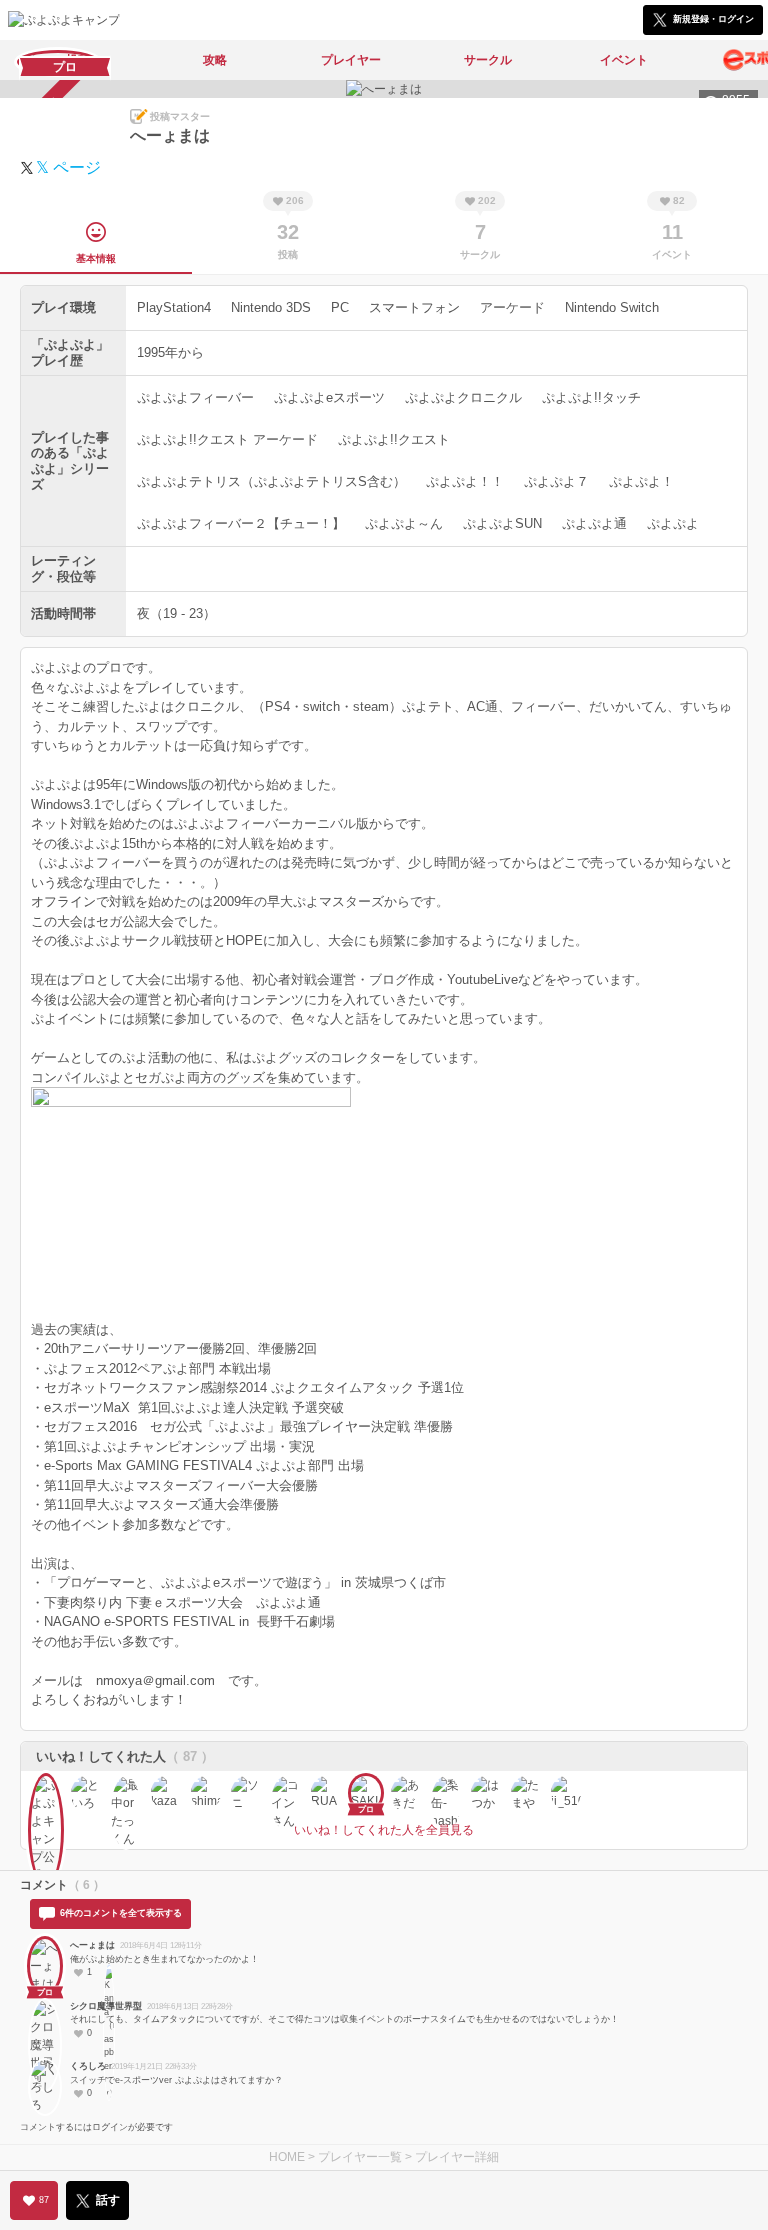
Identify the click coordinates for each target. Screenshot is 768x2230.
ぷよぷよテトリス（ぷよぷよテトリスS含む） (271, 481)
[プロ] (45, 1959)
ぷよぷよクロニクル (463, 397)
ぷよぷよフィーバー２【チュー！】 (241, 523)
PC (340, 307)
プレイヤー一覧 (360, 2157)
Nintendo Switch (612, 307)
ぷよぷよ (673, 523)
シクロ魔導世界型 (106, 2006)
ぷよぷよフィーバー (195, 397)
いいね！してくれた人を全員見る (384, 1830)
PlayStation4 (174, 307)
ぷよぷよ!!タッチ (591, 397)
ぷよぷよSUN (502, 523)
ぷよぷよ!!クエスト (394, 439)
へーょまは (92, 1945)
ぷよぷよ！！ (465, 481)
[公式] (46, 1791)
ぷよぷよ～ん (404, 523)
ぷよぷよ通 (594, 523)
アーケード (512, 307)
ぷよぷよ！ (641, 481)
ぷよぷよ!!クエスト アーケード (227, 439)
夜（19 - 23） (176, 613)
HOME (287, 2157)
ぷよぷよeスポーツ (329, 397)
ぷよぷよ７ (556, 481)
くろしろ (88, 2066)
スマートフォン (414, 307)
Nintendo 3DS (271, 307)
